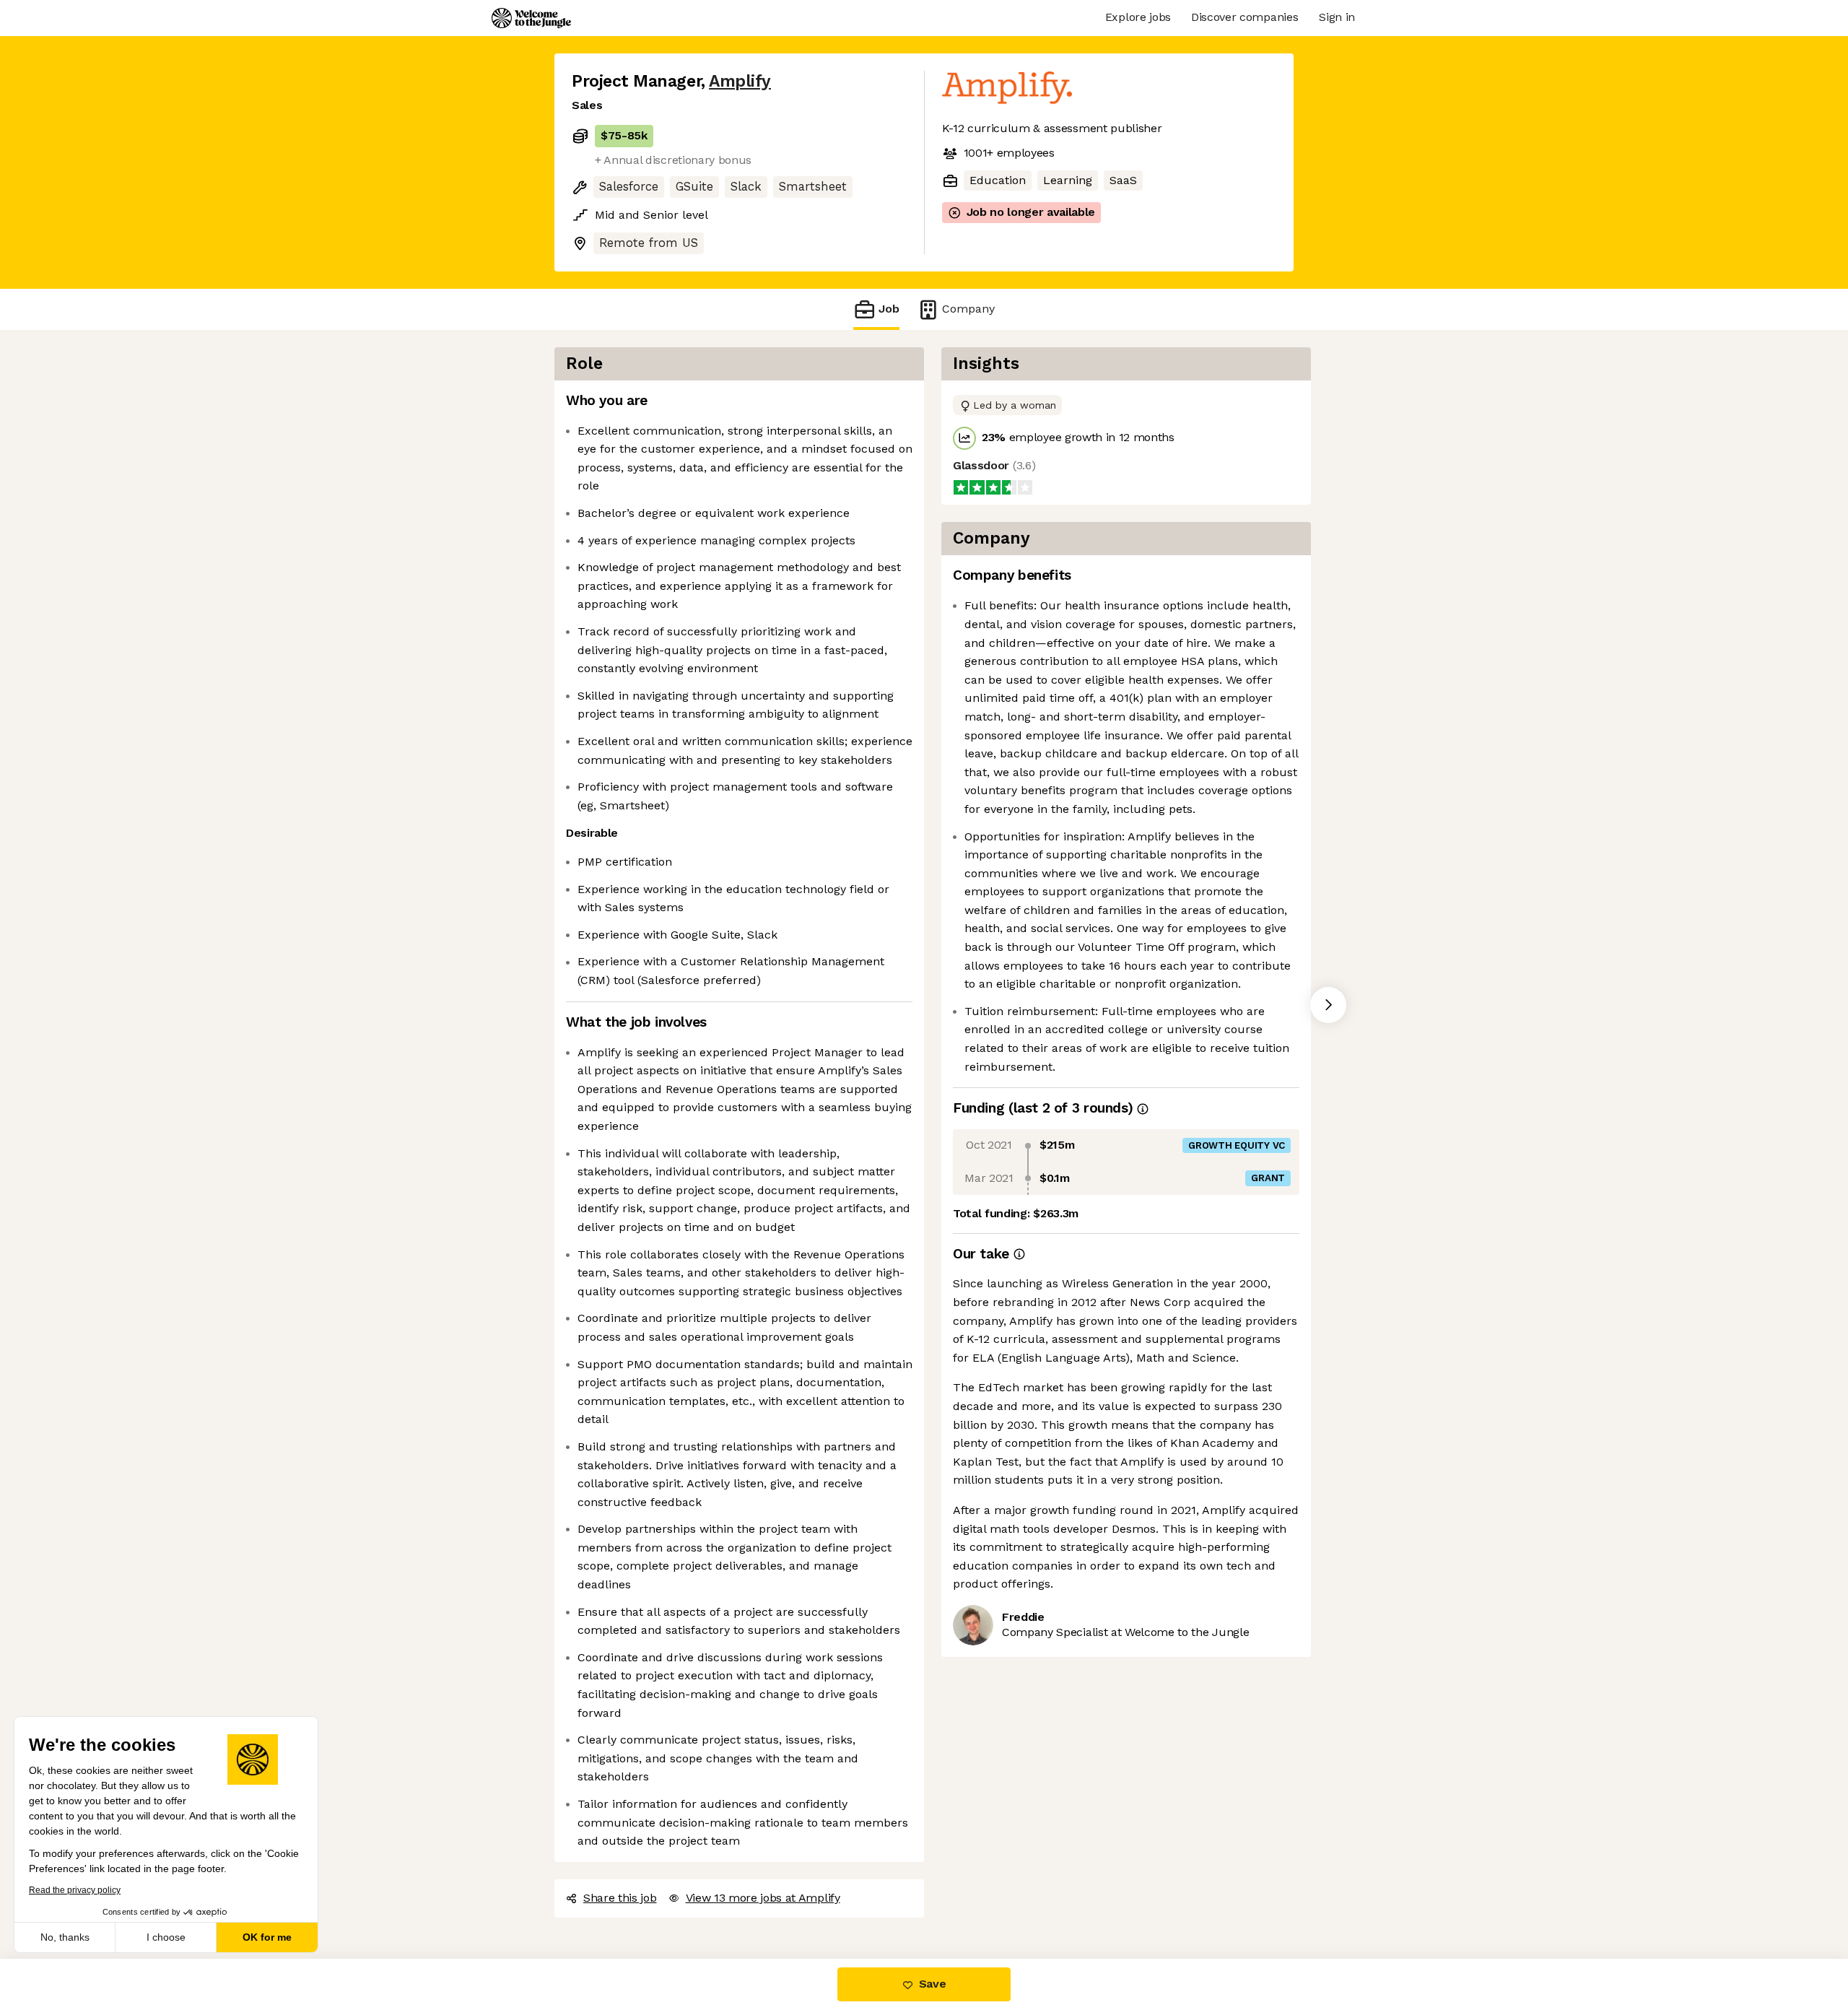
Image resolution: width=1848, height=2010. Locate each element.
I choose (166, 1937)
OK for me (267, 1937)
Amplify (740, 81)
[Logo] (531, 18)
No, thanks (65, 1937)
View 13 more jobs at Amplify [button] (763, 1898)
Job (889, 309)
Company (968, 309)
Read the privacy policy (75, 1890)
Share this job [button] (620, 1898)
